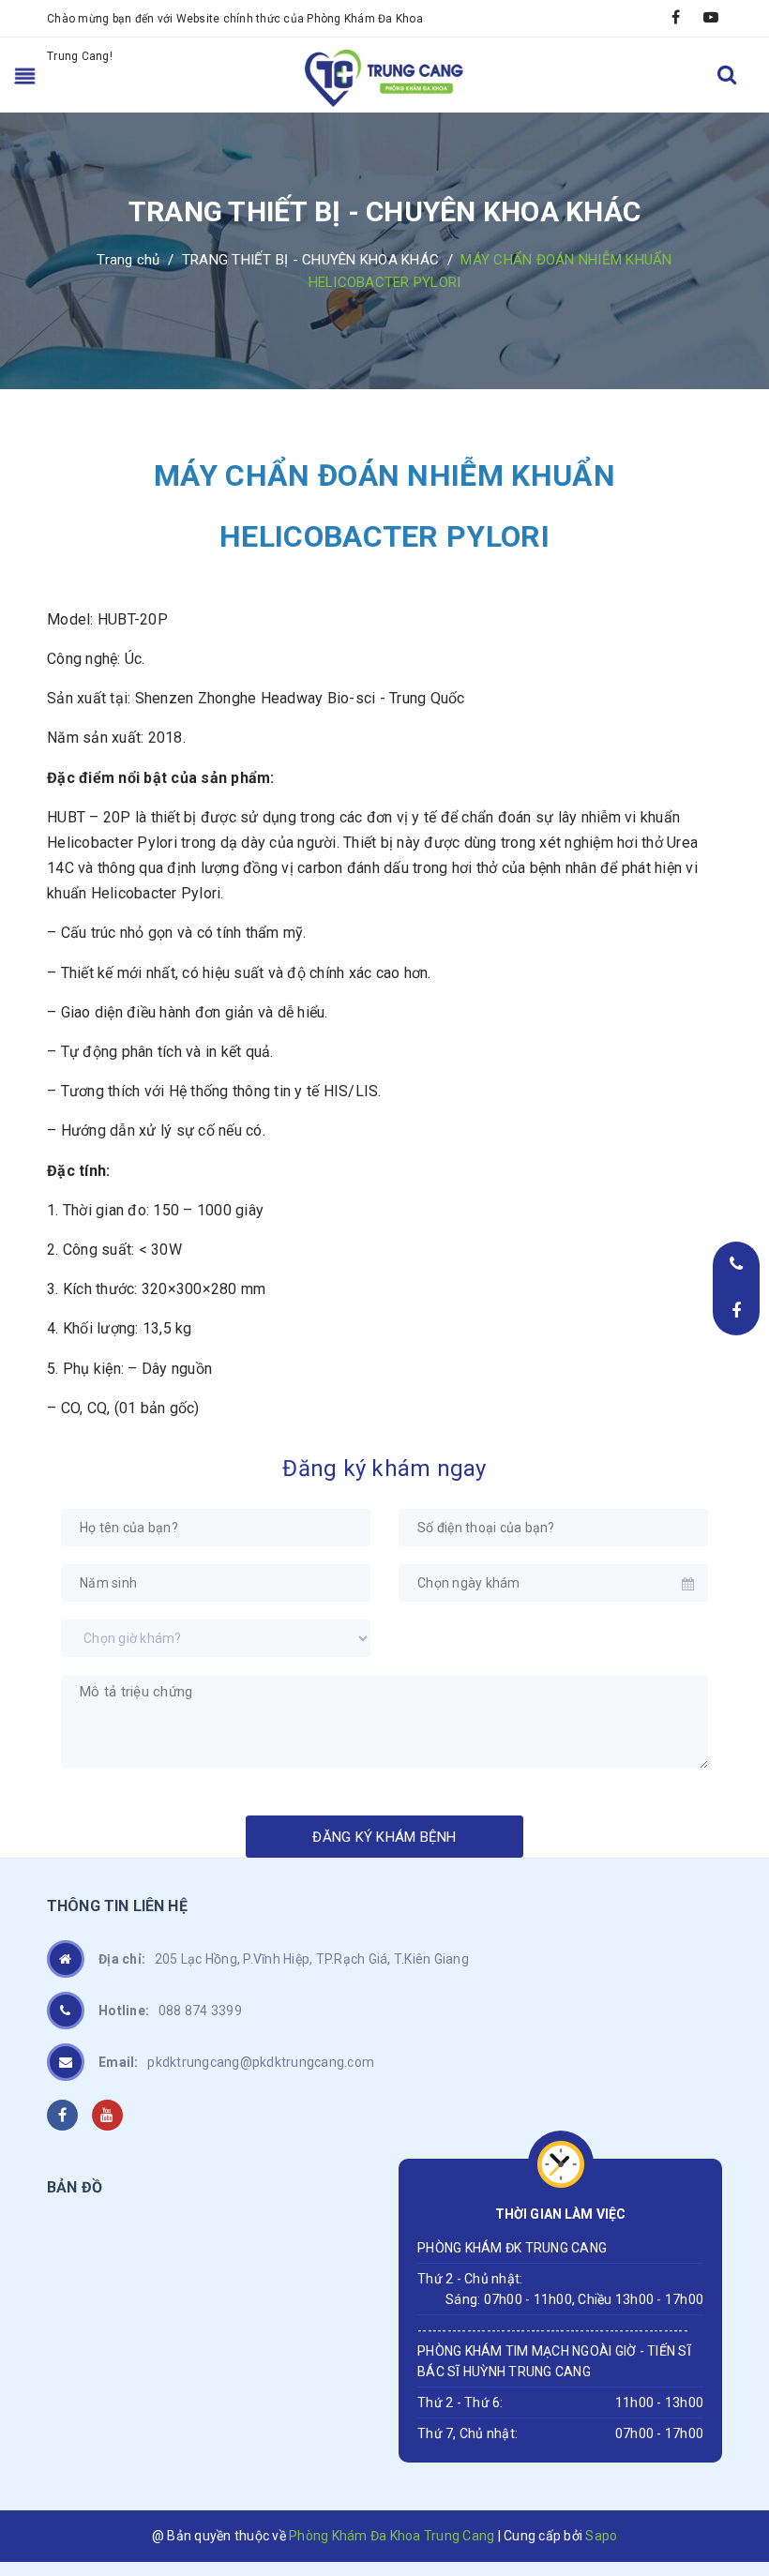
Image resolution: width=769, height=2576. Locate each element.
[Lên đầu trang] (731, 2440)
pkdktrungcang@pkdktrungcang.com (236, 2062)
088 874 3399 (170, 2011)
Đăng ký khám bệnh (384, 1837)
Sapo (601, 2536)
